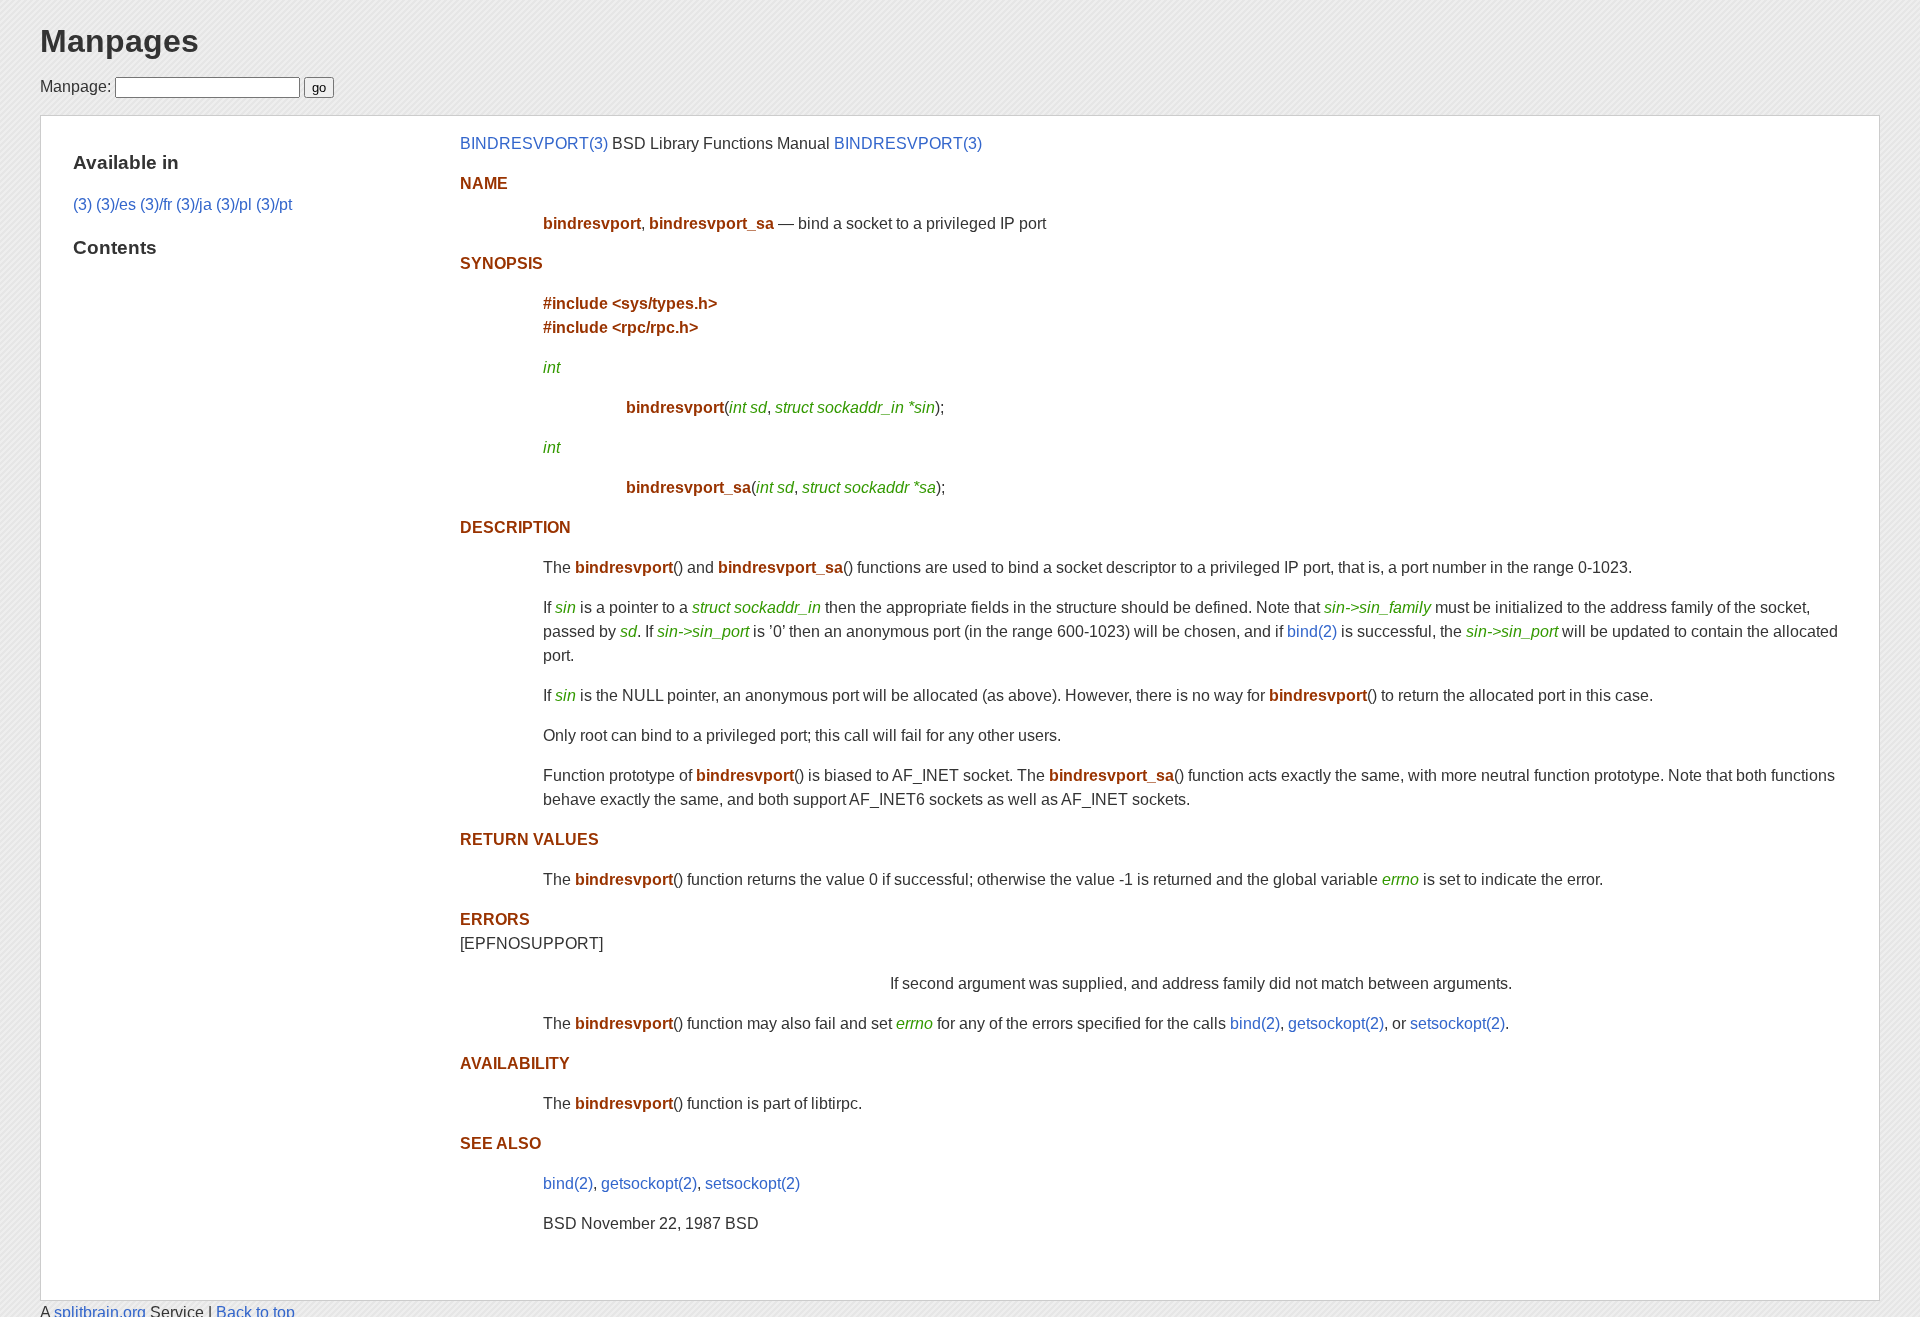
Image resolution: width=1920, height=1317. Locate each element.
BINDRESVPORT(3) (534, 143)
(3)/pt (274, 204)
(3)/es (116, 204)
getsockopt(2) (1336, 1023)
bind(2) (1312, 631)
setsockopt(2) (1457, 1023)
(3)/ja (194, 204)
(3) (82, 204)
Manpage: (75, 86)
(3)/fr (156, 204)
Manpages (119, 41)
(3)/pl (234, 204)
